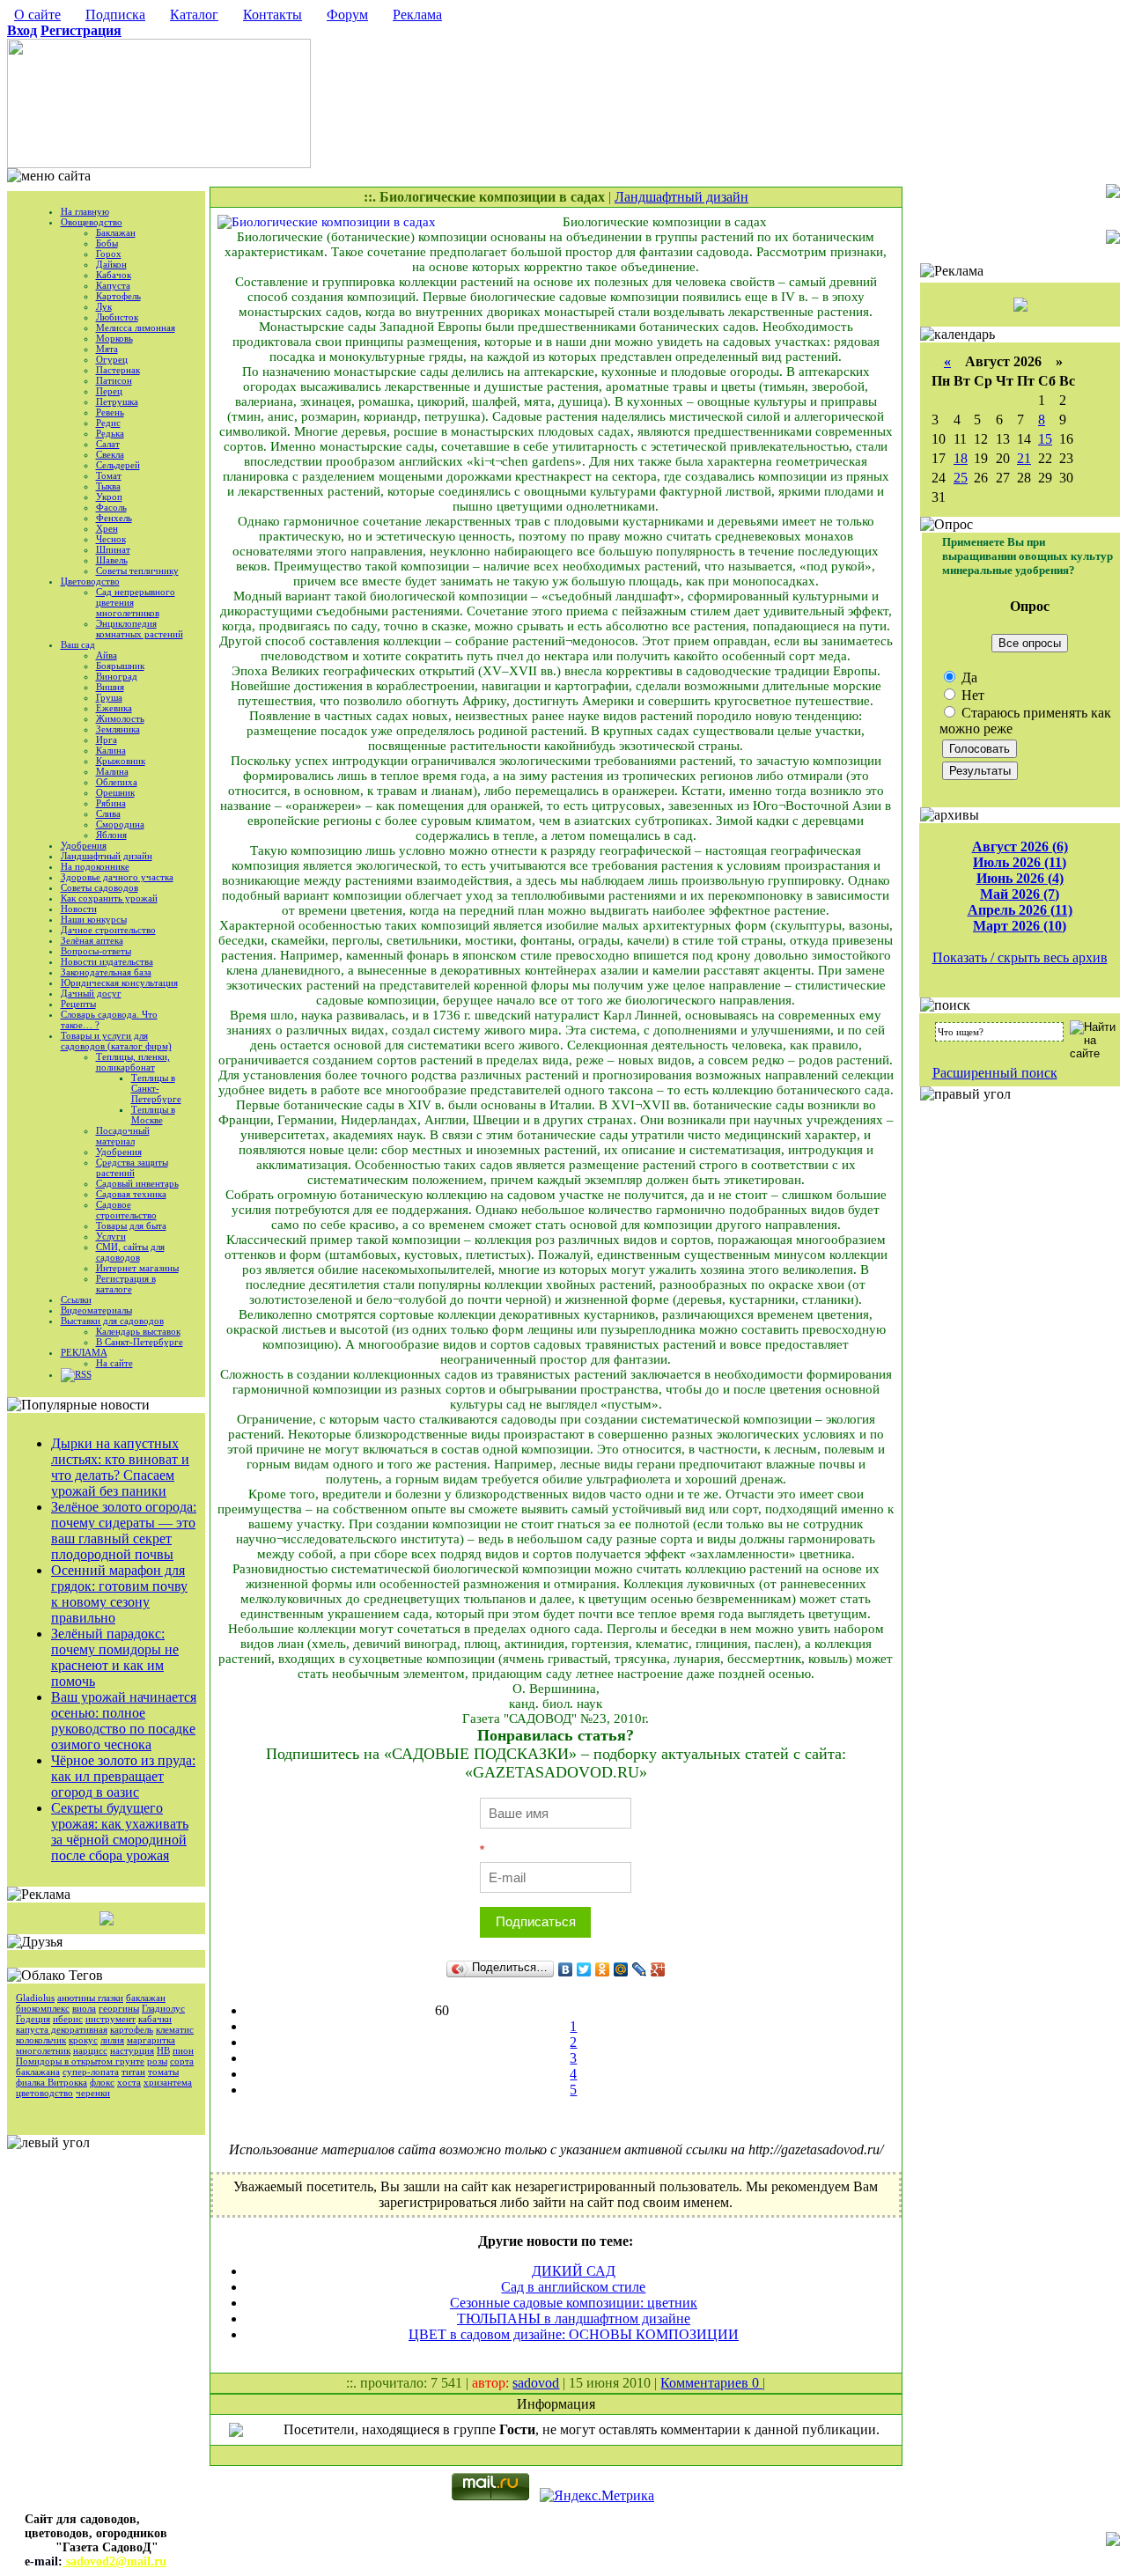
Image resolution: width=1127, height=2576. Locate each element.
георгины (119, 2008)
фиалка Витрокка (52, 2082)
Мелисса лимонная (136, 328)
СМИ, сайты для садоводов (130, 1252)
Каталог (194, 15)
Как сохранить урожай (109, 898)
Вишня (110, 687)
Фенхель (114, 518)
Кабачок (114, 275)
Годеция (33, 2019)
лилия (112, 2040)
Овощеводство (92, 222)
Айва (107, 655)
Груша (109, 697)
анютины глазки (90, 1998)
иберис (68, 2019)
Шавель (112, 560)
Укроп (109, 497)
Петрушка (117, 401)
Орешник (115, 792)
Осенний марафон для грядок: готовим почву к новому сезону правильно (119, 1594)
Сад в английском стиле (573, 2287)
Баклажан (116, 232)
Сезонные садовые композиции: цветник (574, 2303)
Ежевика (114, 708)
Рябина (111, 803)
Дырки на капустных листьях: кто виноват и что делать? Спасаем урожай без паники (120, 1467)
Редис (108, 423)
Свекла (110, 454)
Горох (109, 254)
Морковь (114, 338)
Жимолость (120, 718)
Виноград (117, 676)
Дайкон (111, 264)
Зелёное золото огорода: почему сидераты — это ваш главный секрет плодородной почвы (124, 1531)
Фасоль (111, 507)
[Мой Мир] (621, 1969)
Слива (108, 813)
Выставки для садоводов (112, 1321)
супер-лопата (91, 2072)
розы (157, 2061)
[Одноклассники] (603, 1969)
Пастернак (118, 370)
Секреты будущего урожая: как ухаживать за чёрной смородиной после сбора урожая (120, 1832)
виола (84, 2008)
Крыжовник (121, 761)
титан (133, 2072)
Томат (109, 475)
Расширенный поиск (995, 1073)
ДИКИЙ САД (574, 2271)
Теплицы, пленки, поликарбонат (133, 1062)
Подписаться (536, 1921)
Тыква (108, 486)
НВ (163, 2050)
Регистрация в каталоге (126, 1284)
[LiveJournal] (640, 1969)
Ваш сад (78, 644)
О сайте (37, 15)
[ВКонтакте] (566, 1969)
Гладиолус (163, 2008)
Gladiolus (35, 1998)
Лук (104, 306)
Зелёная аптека (92, 940)
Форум (347, 15)
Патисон (114, 380)
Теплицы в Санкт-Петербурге (156, 1088)
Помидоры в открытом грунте (80, 2061)
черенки (93, 2093)
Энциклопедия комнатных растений (140, 629)
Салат (108, 444)
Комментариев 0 (711, 2383)
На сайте (114, 1363)
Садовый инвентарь (137, 1183)
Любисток (117, 317)
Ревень (110, 412)
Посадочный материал (123, 1136)
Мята (107, 349)
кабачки (155, 2019)
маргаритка (151, 2040)
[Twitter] (584, 1969)
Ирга (107, 740)
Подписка (115, 15)
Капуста (113, 285)
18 (961, 458)
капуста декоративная (62, 2029)
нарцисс (90, 2050)
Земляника (118, 729)
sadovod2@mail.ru (114, 2561)
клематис (175, 2029)
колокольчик (41, 2040)
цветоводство (44, 2093)
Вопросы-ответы (96, 951)
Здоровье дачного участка (117, 877)
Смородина (120, 824)
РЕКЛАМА (84, 1352)
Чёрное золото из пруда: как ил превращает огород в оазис (123, 1776)
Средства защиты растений (132, 1167)
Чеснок (111, 539)
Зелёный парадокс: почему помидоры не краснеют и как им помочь (115, 1657)
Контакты (273, 15)
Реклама (417, 15)
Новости (79, 909)
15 (1045, 439)
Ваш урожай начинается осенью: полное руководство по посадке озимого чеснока (124, 1721)
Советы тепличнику (137, 570)
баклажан (146, 1998)
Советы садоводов (99, 887)
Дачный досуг (91, 993)
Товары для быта (131, 1225)
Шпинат (113, 549)
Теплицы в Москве (153, 1115)
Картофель (118, 296)
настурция (132, 2050)
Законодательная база (106, 972)
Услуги (111, 1236)
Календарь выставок (138, 1331)
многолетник (43, 2050)
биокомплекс (43, 2008)
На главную (85, 211)
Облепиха (117, 782)
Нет (971, 695)
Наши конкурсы (94, 919)
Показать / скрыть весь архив (1020, 957)
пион (183, 2050)
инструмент (110, 2019)
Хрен (107, 528)
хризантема (168, 2082)
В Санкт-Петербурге (140, 1342)
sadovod (536, 2383)
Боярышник (120, 666)
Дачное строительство (108, 930)
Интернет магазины (137, 1268)
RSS (83, 1374)
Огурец (112, 359)
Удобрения (84, 845)
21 (1024, 458)
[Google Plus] (658, 1969)
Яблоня (111, 835)
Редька (110, 433)
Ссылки (76, 1299)
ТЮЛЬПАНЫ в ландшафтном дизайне (574, 2318)
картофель (132, 2029)
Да (968, 677)
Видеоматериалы (96, 1310)
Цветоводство (90, 581)
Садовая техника (131, 1194)
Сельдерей (118, 465)
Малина (112, 771)
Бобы (107, 243)
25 (961, 478)
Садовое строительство (126, 1210)
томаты (163, 2072)
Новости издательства (107, 961)
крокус (83, 2040)
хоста (129, 2082)
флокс (102, 2082)
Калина (111, 750)
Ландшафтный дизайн (107, 856)
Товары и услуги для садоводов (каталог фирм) (116, 1041)
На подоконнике (95, 866)
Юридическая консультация (119, 983)
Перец (109, 391)
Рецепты (78, 1004)
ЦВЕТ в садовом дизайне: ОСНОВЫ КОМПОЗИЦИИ (574, 2334)
